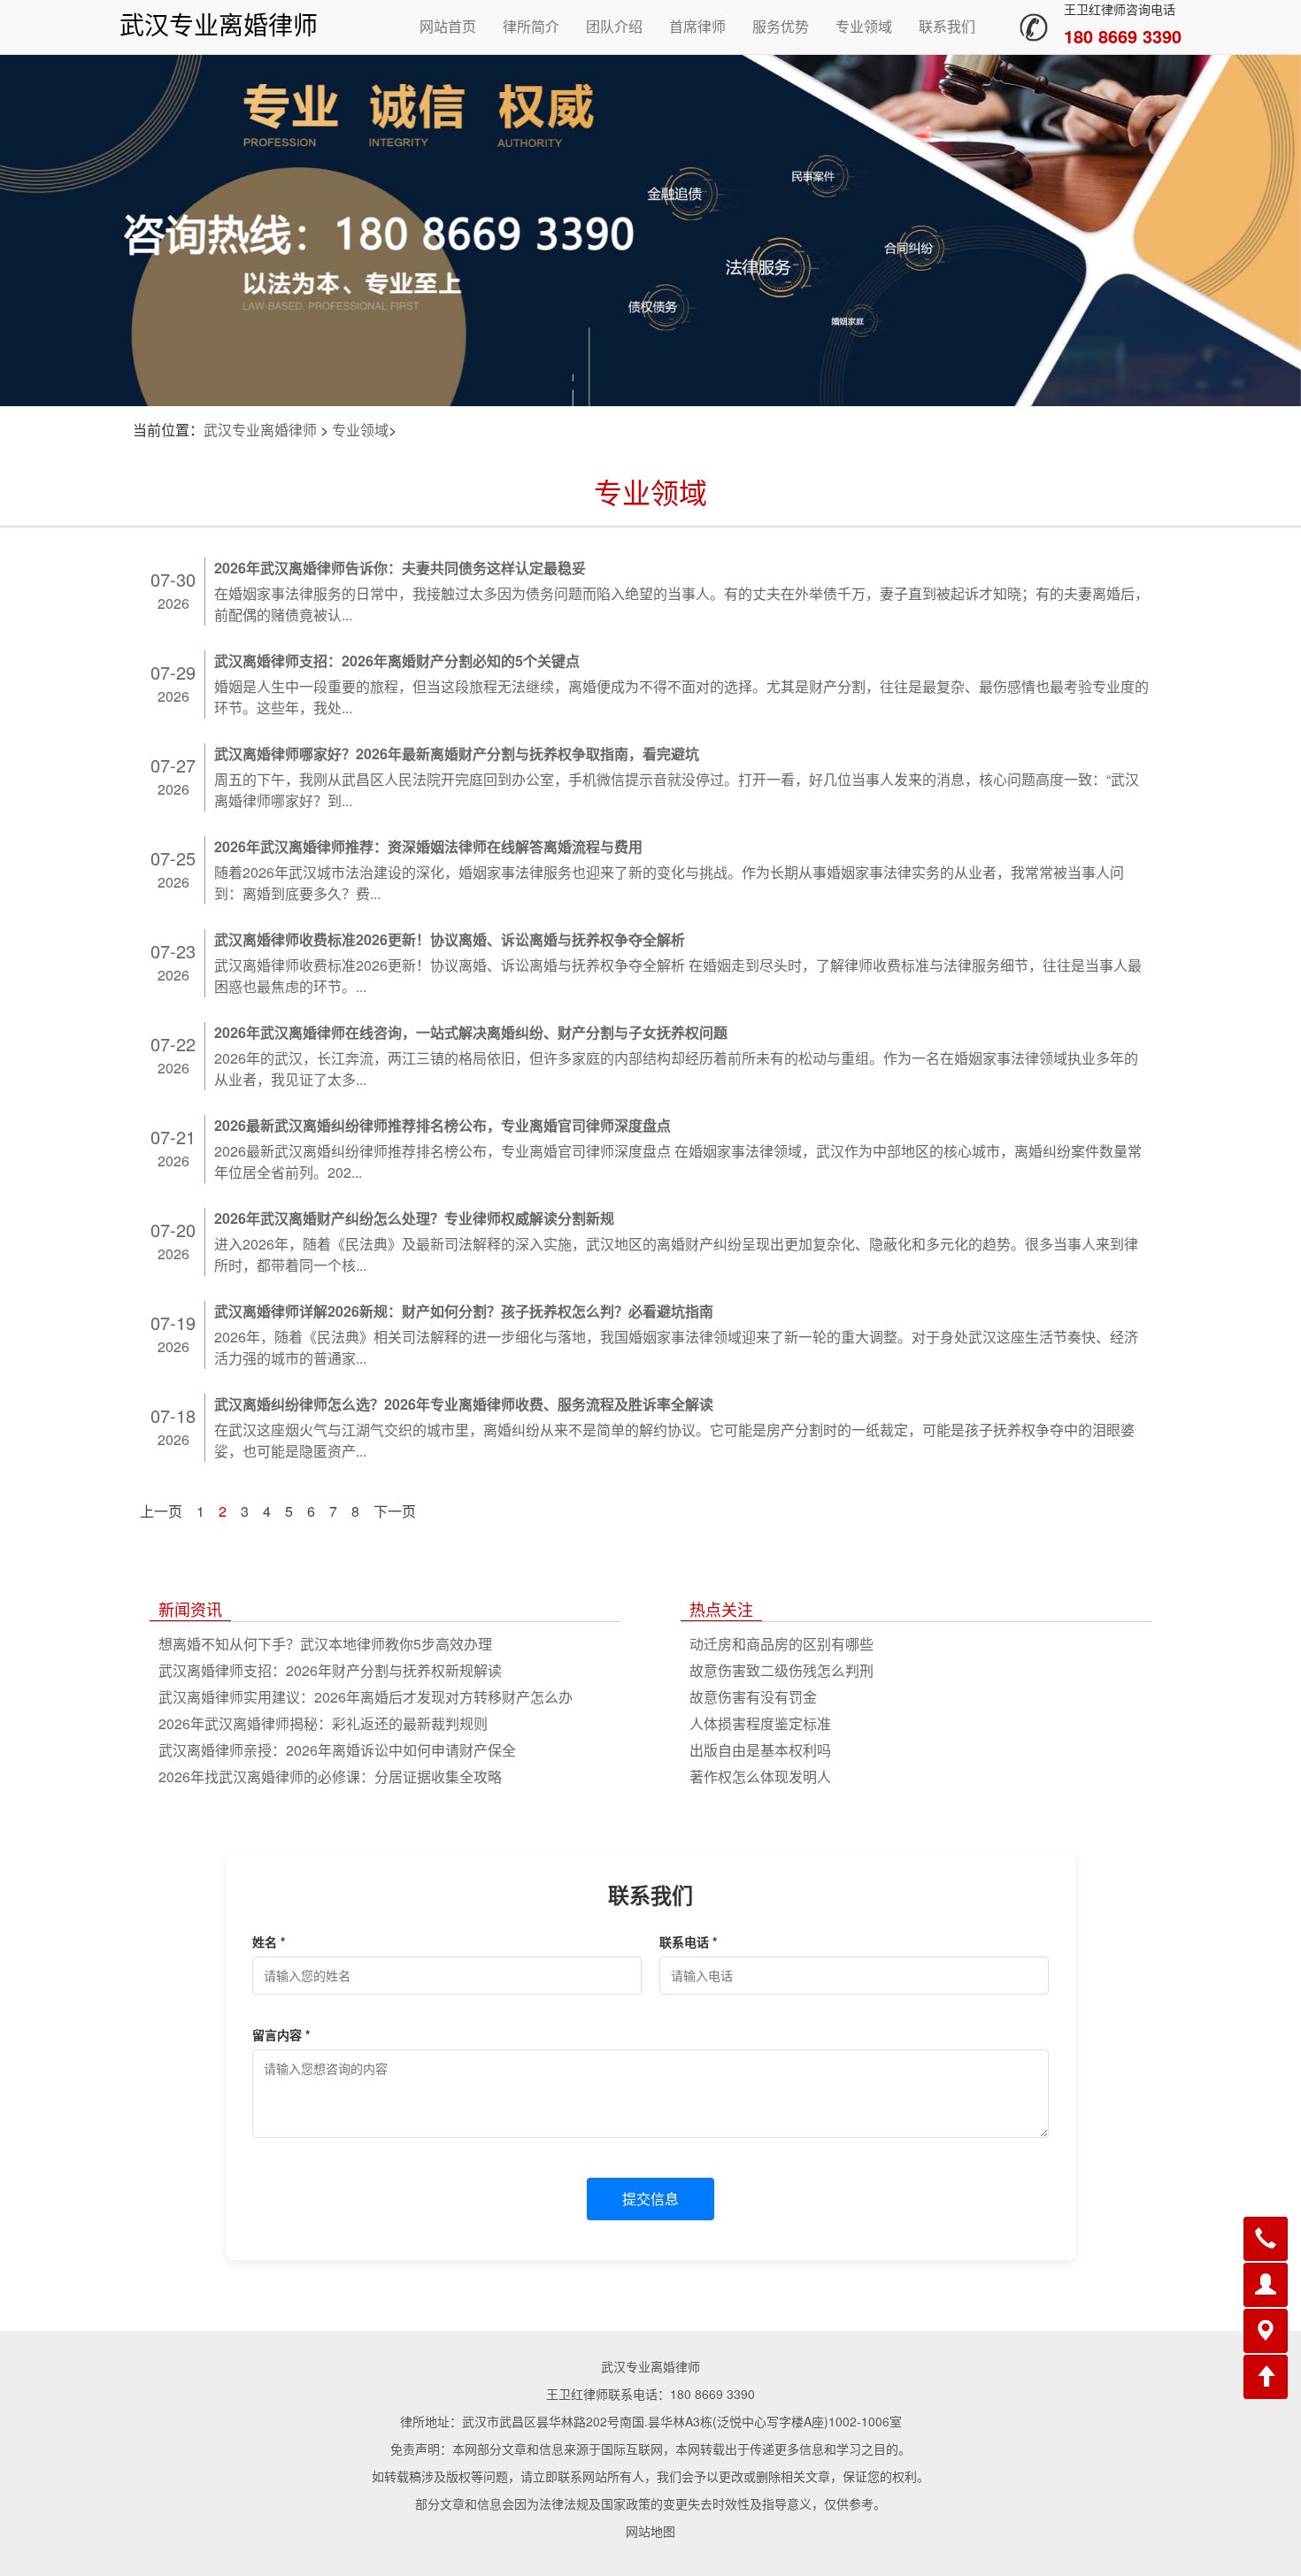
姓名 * (269, 1942)
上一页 (161, 1511)
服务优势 (781, 26)
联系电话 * (688, 1942)
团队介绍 (614, 26)
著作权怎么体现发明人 (760, 1776)
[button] (1266, 2239)
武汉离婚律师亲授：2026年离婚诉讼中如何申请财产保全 (337, 1750)
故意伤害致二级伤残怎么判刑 (781, 1670)
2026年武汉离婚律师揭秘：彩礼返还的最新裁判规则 (323, 1723)
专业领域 (864, 26)
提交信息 (650, 2199)
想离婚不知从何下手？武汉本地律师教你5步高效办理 (325, 1644)
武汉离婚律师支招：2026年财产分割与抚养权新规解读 (330, 1670)
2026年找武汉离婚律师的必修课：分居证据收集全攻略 (330, 1776)
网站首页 (448, 26)
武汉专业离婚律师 (219, 26)
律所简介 (531, 26)
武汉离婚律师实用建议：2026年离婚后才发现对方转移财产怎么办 (366, 1697)
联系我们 (947, 26)
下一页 (395, 1511)
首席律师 (697, 26)
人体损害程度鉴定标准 (760, 1723)
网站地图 (650, 2531)
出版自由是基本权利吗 (760, 1750)
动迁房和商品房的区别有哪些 (781, 1644)
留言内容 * (281, 2034)
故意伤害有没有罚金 (753, 1697)
